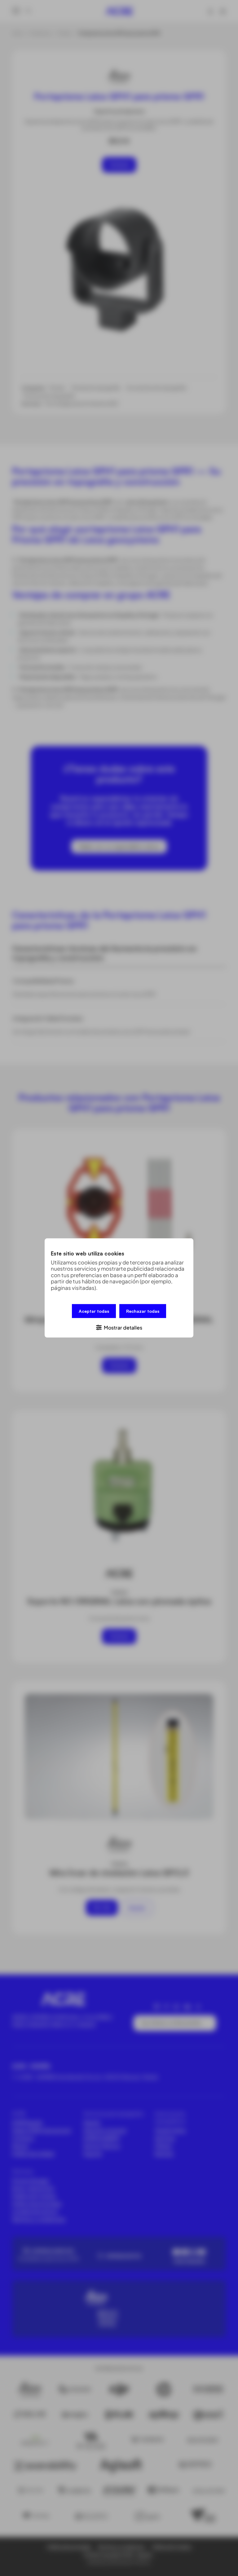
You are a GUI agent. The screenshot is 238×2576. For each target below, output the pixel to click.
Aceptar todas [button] (94, 1311)
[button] (119, 1327)
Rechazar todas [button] (143, 1311)
